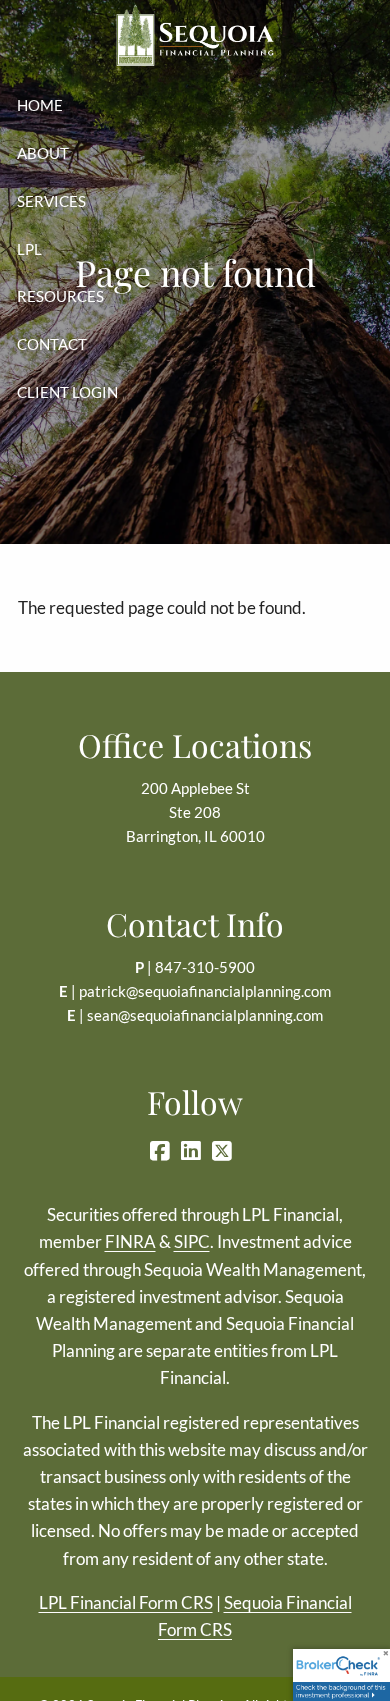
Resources (60, 296)
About (43, 153)
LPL (29, 249)
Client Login (67, 392)
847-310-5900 (205, 967)
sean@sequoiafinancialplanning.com (205, 1015)
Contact (52, 344)
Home (40, 105)
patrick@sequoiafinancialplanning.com (205, 991)
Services (51, 201)
